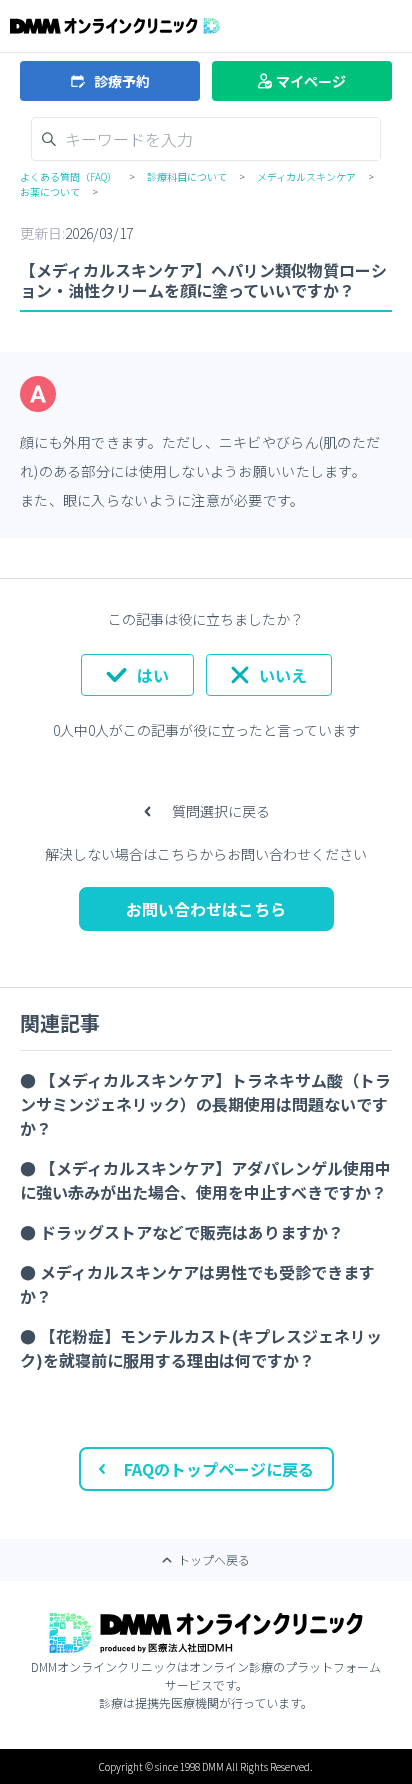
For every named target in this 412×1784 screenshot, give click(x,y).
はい (153, 675)
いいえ (283, 675)
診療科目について (187, 176)
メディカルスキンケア (306, 176)
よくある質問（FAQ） (68, 176)
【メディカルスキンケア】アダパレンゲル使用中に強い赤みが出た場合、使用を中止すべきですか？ (205, 1180)
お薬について (50, 191)
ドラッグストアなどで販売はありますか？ (192, 1232)
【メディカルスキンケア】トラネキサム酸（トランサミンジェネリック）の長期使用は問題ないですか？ (205, 1104)
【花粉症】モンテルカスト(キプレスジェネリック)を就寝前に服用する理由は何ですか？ (201, 1348)
